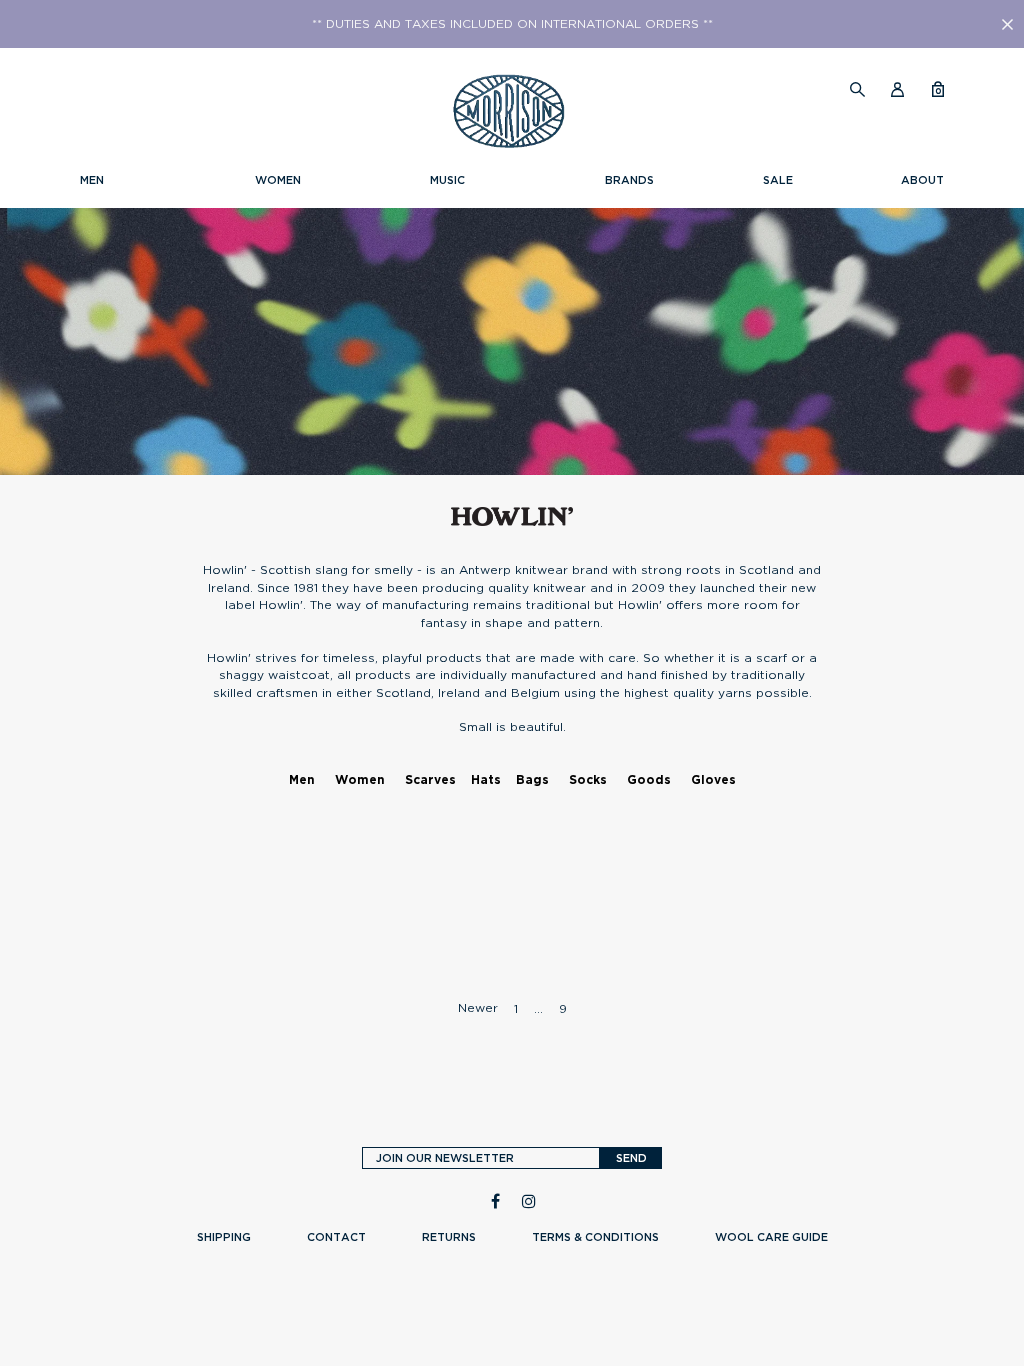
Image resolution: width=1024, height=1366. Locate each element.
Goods (649, 779)
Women (278, 180)
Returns (449, 1237)
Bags (532, 779)
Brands (629, 180)
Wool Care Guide (771, 1237)
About (922, 180)
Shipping (224, 1237)
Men (92, 180)
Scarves (430, 779)
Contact (336, 1237)
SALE (778, 180)
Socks (588, 779)
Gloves (713, 779)
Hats (486, 779)
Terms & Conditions (595, 1237)
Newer (478, 1007)
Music (447, 180)
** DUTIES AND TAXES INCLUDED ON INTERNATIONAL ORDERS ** (512, 24)
